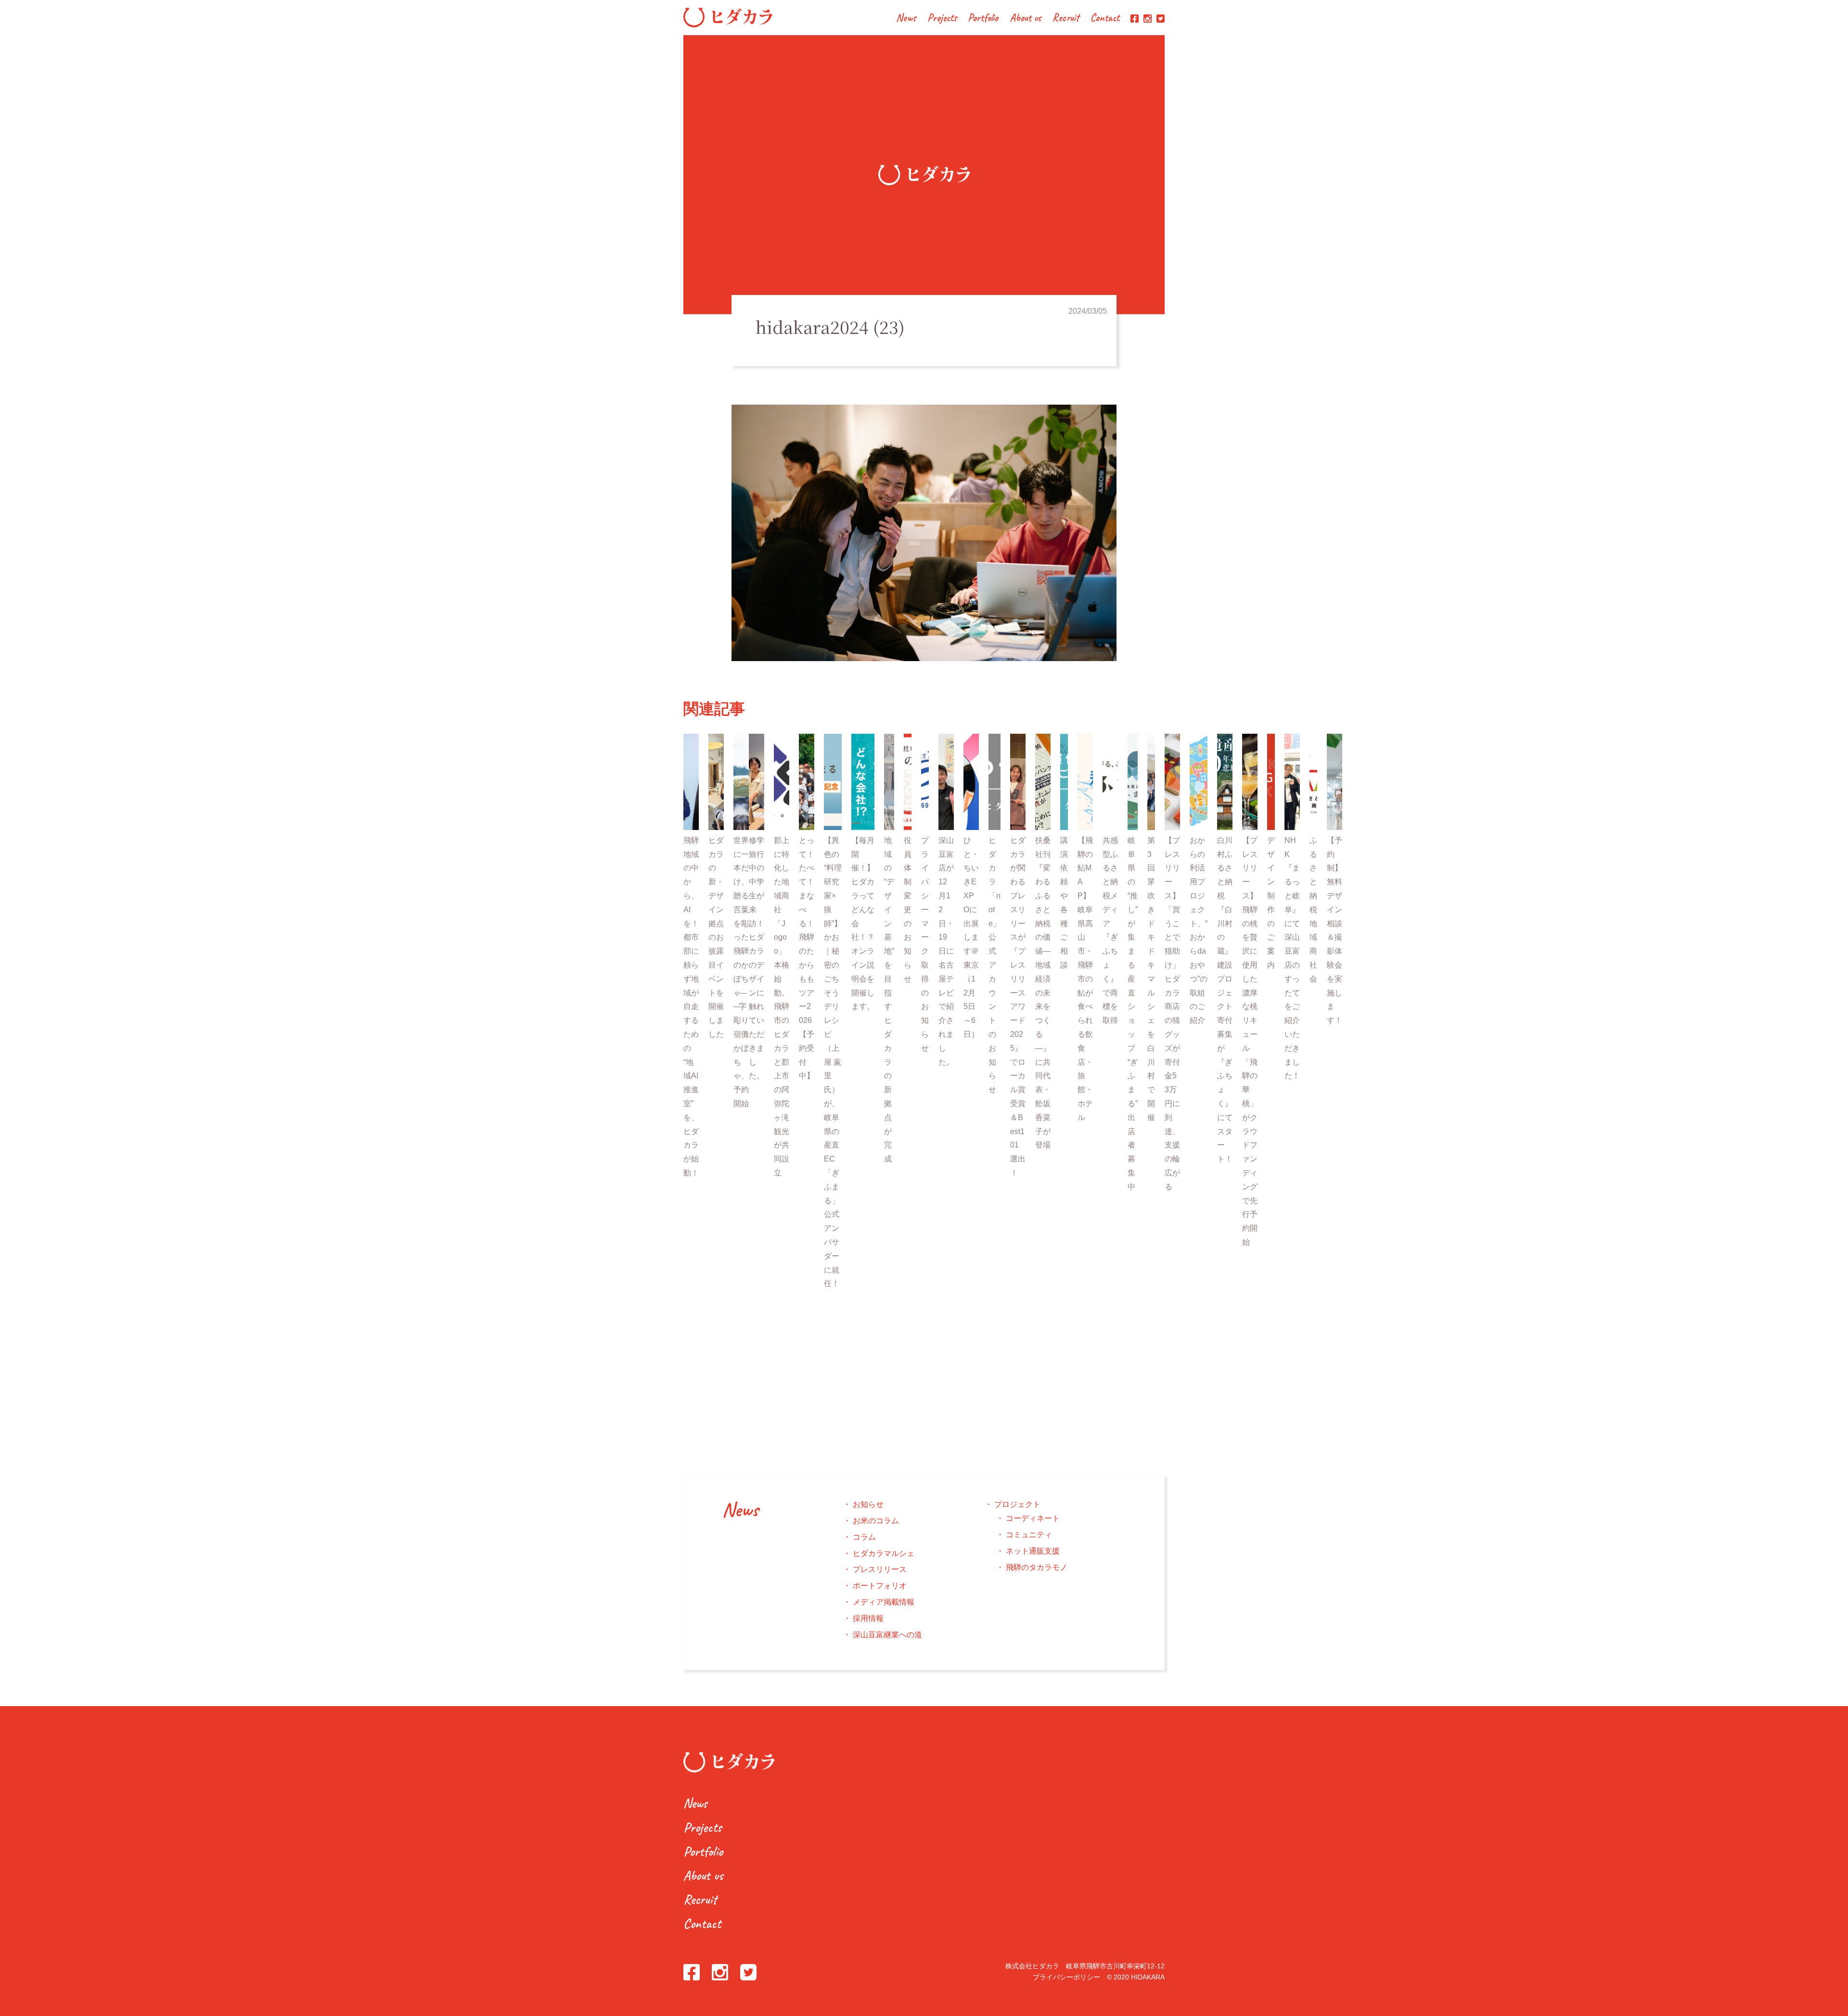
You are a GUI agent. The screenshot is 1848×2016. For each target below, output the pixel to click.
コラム (864, 1537)
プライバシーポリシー (1066, 1977)
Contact (1105, 19)
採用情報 (868, 1618)
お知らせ (868, 1504)
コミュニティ (1029, 1535)
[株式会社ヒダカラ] (728, 25)
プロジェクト (1017, 1504)
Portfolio (983, 19)
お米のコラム (876, 1521)
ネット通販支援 (1033, 1551)
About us (1026, 19)
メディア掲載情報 (884, 1602)
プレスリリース (880, 1569)
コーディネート (1033, 1518)
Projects (942, 19)
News (906, 19)
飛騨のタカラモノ (1037, 1567)
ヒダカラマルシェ (884, 1553)
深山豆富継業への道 (887, 1635)
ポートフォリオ (880, 1586)
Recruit (1066, 19)
